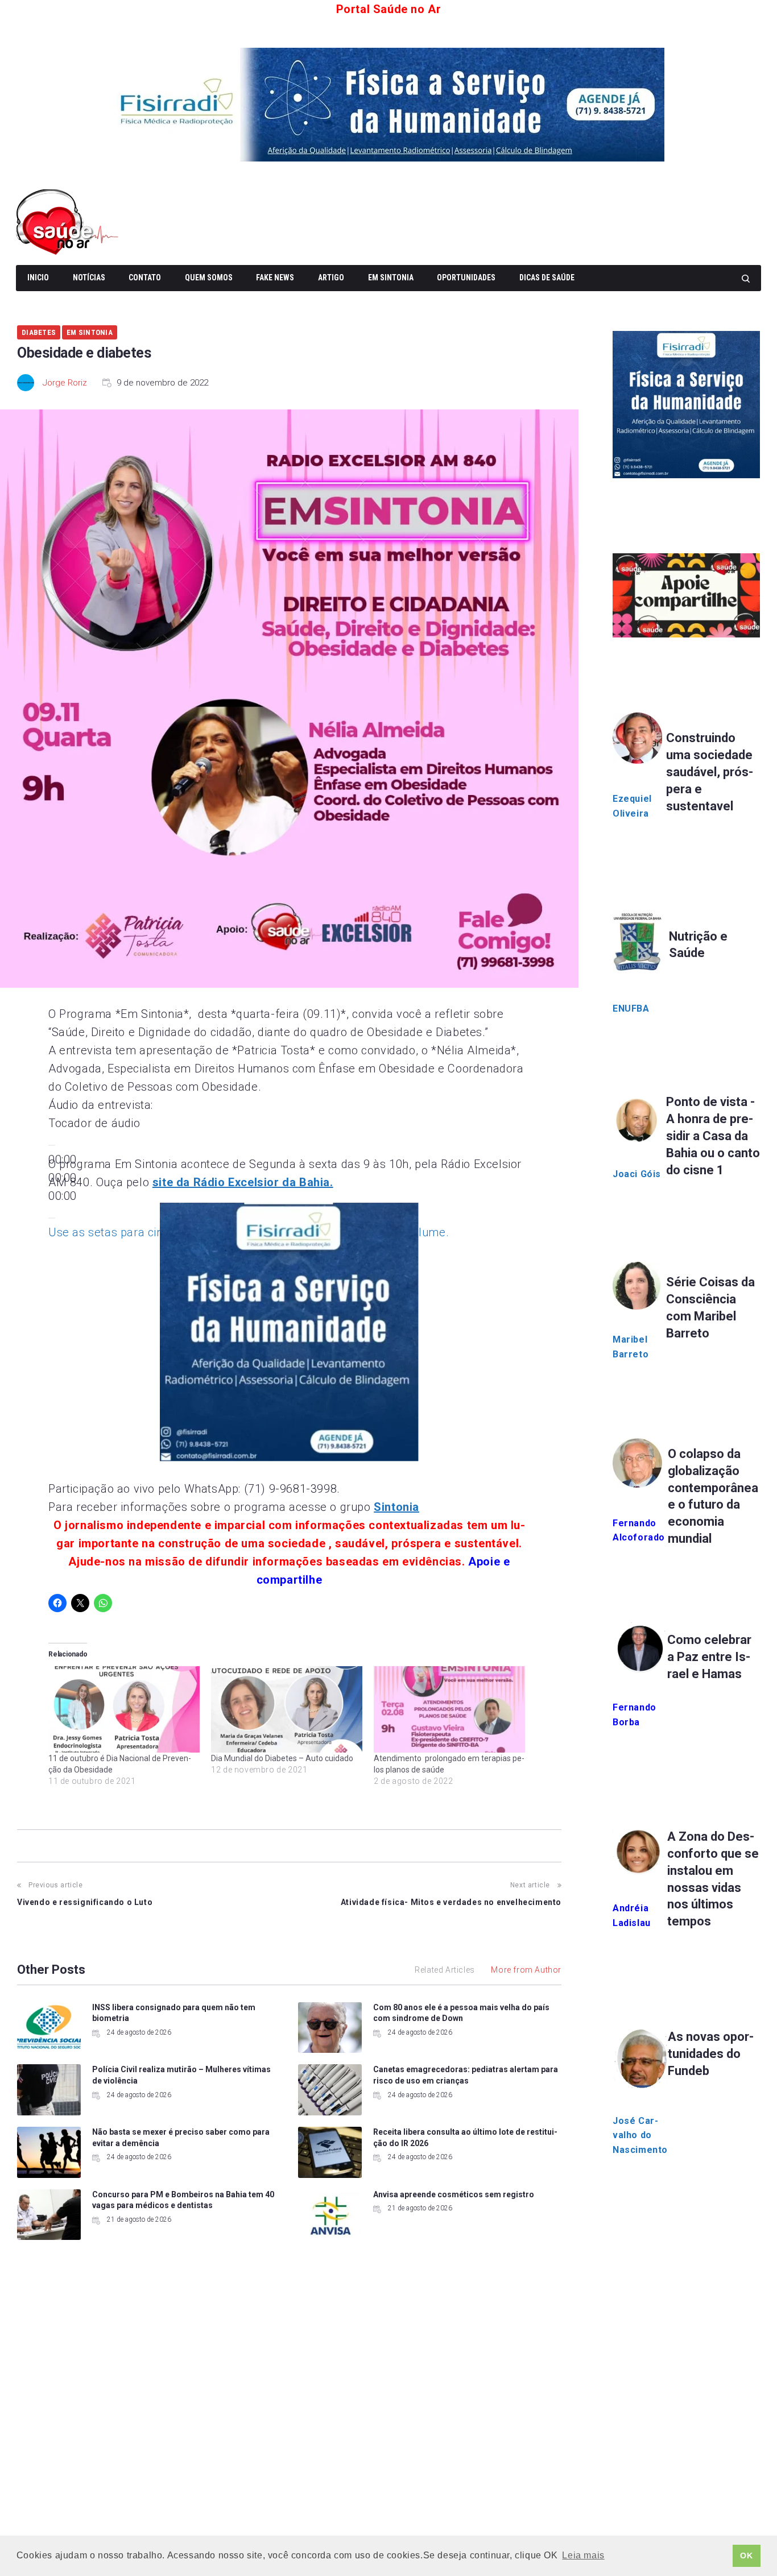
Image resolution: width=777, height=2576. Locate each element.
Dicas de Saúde (547, 278)
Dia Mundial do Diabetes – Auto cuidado (284, 1758)
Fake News (275, 278)
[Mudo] (52, 1218)
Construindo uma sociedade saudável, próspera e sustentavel (710, 772)
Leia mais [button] (583, 2555)
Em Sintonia (391, 278)
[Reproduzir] (52, 1145)
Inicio (38, 278)
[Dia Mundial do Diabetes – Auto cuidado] (287, 1709)
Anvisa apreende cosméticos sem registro (454, 2194)
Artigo (331, 278)
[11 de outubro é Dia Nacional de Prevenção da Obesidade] (124, 1709)
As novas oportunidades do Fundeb (711, 2054)
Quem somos (209, 278)
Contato (145, 278)
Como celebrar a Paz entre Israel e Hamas (709, 1657)
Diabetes (39, 332)
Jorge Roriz (65, 383)
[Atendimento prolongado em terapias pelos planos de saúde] (449, 1709)
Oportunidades (466, 278)
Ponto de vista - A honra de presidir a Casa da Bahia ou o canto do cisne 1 (713, 1136)
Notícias (89, 278)
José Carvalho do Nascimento (640, 2135)
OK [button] (746, 2556)
